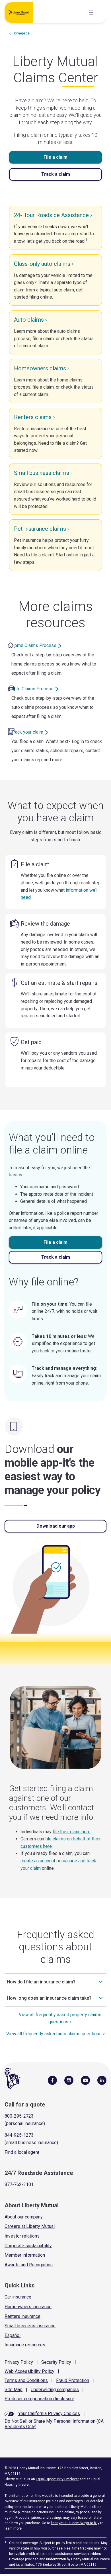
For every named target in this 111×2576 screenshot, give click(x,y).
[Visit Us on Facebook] (52, 2080)
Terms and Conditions (26, 2380)
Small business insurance (30, 2326)
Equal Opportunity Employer (57, 2479)
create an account (38, 1861)
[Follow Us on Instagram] (69, 2080)
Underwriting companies (55, 2390)
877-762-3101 (19, 2184)
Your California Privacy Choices (49, 2413)
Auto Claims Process (32, 689)
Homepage (21, 33)
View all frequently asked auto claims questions (54, 2034)
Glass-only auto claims (42, 264)
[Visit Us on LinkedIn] (102, 2080)
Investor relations (22, 2236)
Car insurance (18, 2297)
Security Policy (56, 2362)
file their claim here (72, 1832)
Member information (25, 2255)
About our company (24, 2217)
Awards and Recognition (29, 2265)
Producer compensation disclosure (39, 2399)
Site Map (14, 2390)
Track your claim (27, 732)
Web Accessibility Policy (29, 2371)
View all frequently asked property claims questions (60, 2018)
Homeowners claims (40, 368)
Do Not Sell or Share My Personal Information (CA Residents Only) (54, 2424)
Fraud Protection (73, 2380)
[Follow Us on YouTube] (85, 2080)
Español (13, 2335)
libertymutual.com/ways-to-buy (75, 2523)
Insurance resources (25, 2345)
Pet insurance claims (40, 529)
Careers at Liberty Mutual (30, 2226)
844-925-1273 (19, 2135)
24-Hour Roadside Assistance (51, 215)
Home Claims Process (34, 645)
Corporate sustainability (28, 2246)
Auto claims (29, 320)
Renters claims (33, 417)
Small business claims (42, 473)
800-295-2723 (19, 2116)
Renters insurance (22, 2316)
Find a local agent (22, 2152)
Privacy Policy (19, 2362)
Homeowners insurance (28, 2307)
